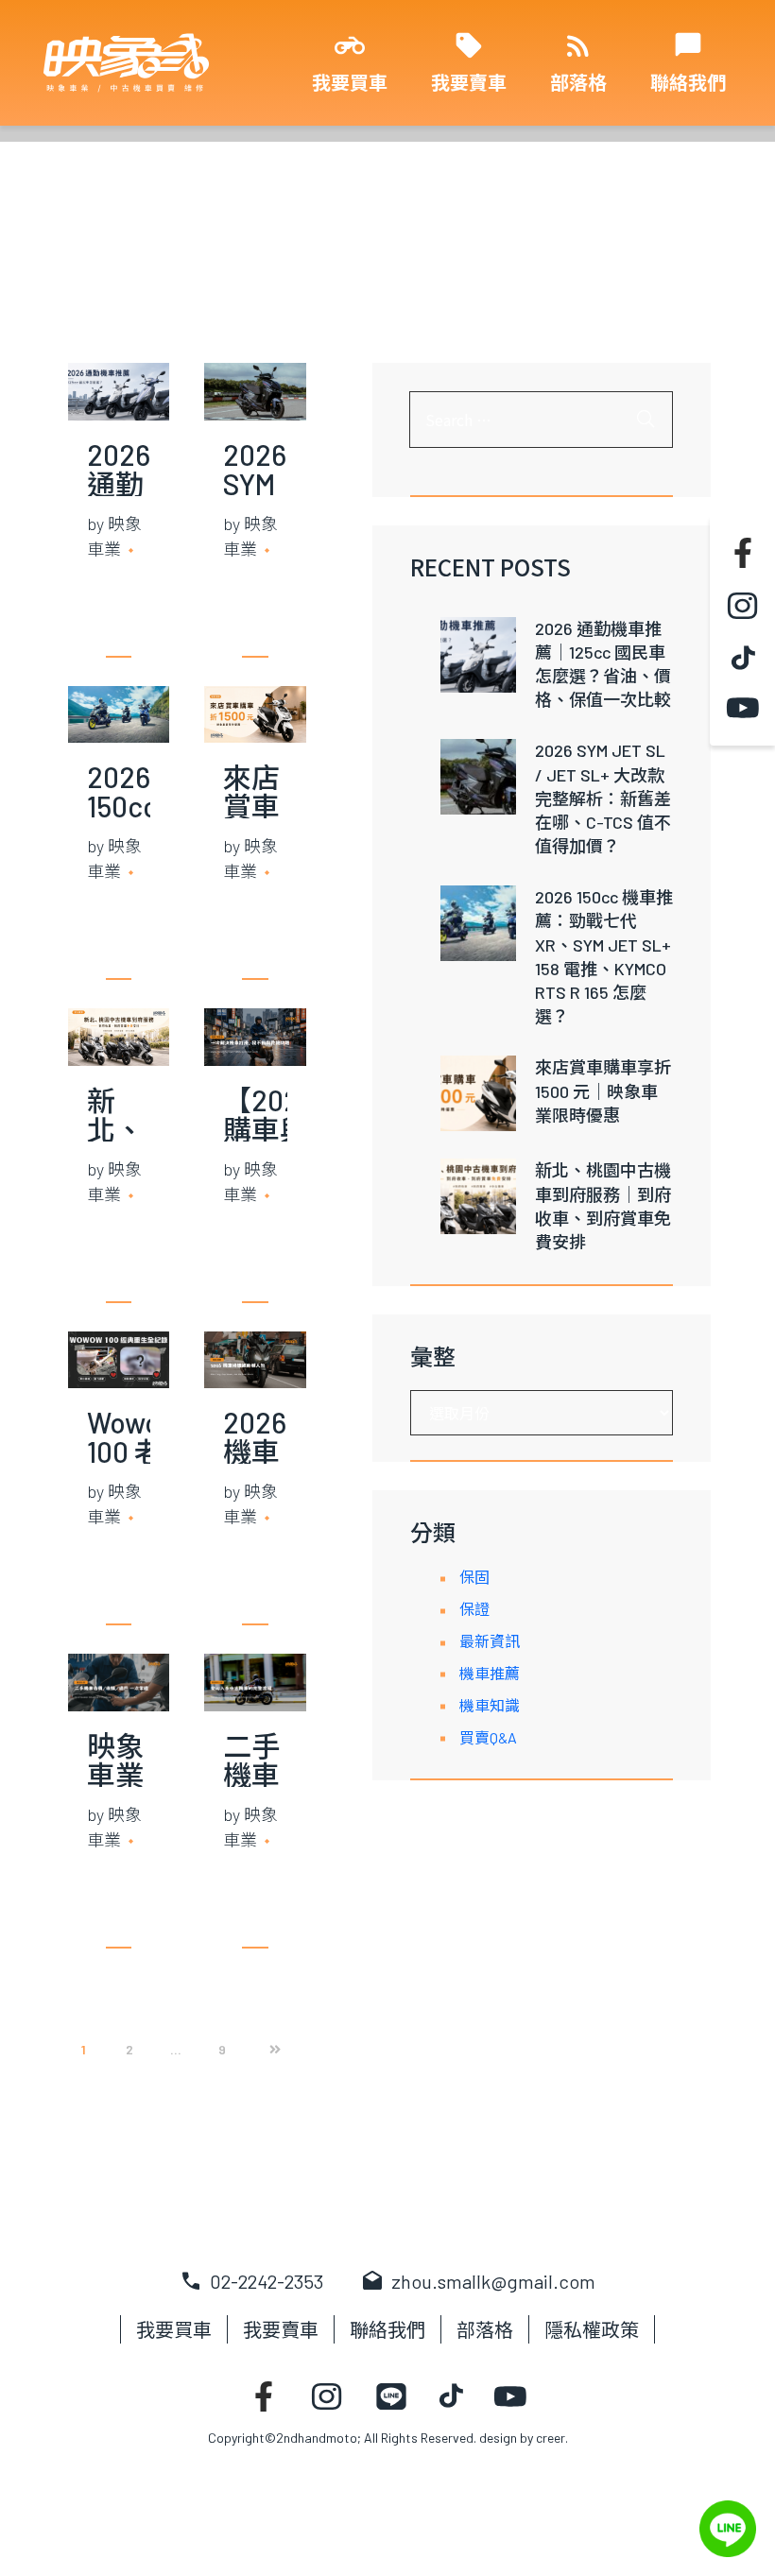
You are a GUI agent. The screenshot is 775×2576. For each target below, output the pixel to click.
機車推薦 (490, 1673)
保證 (474, 1609)
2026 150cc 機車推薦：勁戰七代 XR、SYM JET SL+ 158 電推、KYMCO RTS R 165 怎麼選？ (604, 956)
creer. (552, 2438)
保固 (474, 1577)
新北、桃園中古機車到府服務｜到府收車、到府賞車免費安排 (603, 1206)
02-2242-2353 (251, 2281)
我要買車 (350, 82)
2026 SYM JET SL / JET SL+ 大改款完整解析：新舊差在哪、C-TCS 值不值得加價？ (603, 798)
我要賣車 (469, 82)
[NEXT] (268, 2050)
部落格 (578, 82)
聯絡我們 (688, 82)
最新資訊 (490, 1641)
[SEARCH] (646, 420)
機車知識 (490, 1705)
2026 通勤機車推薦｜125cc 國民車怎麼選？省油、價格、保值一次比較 (603, 664)
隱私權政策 (592, 2329)
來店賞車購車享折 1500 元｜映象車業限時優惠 (603, 1091)
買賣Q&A (488, 1737)
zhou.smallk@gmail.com (478, 2281)
